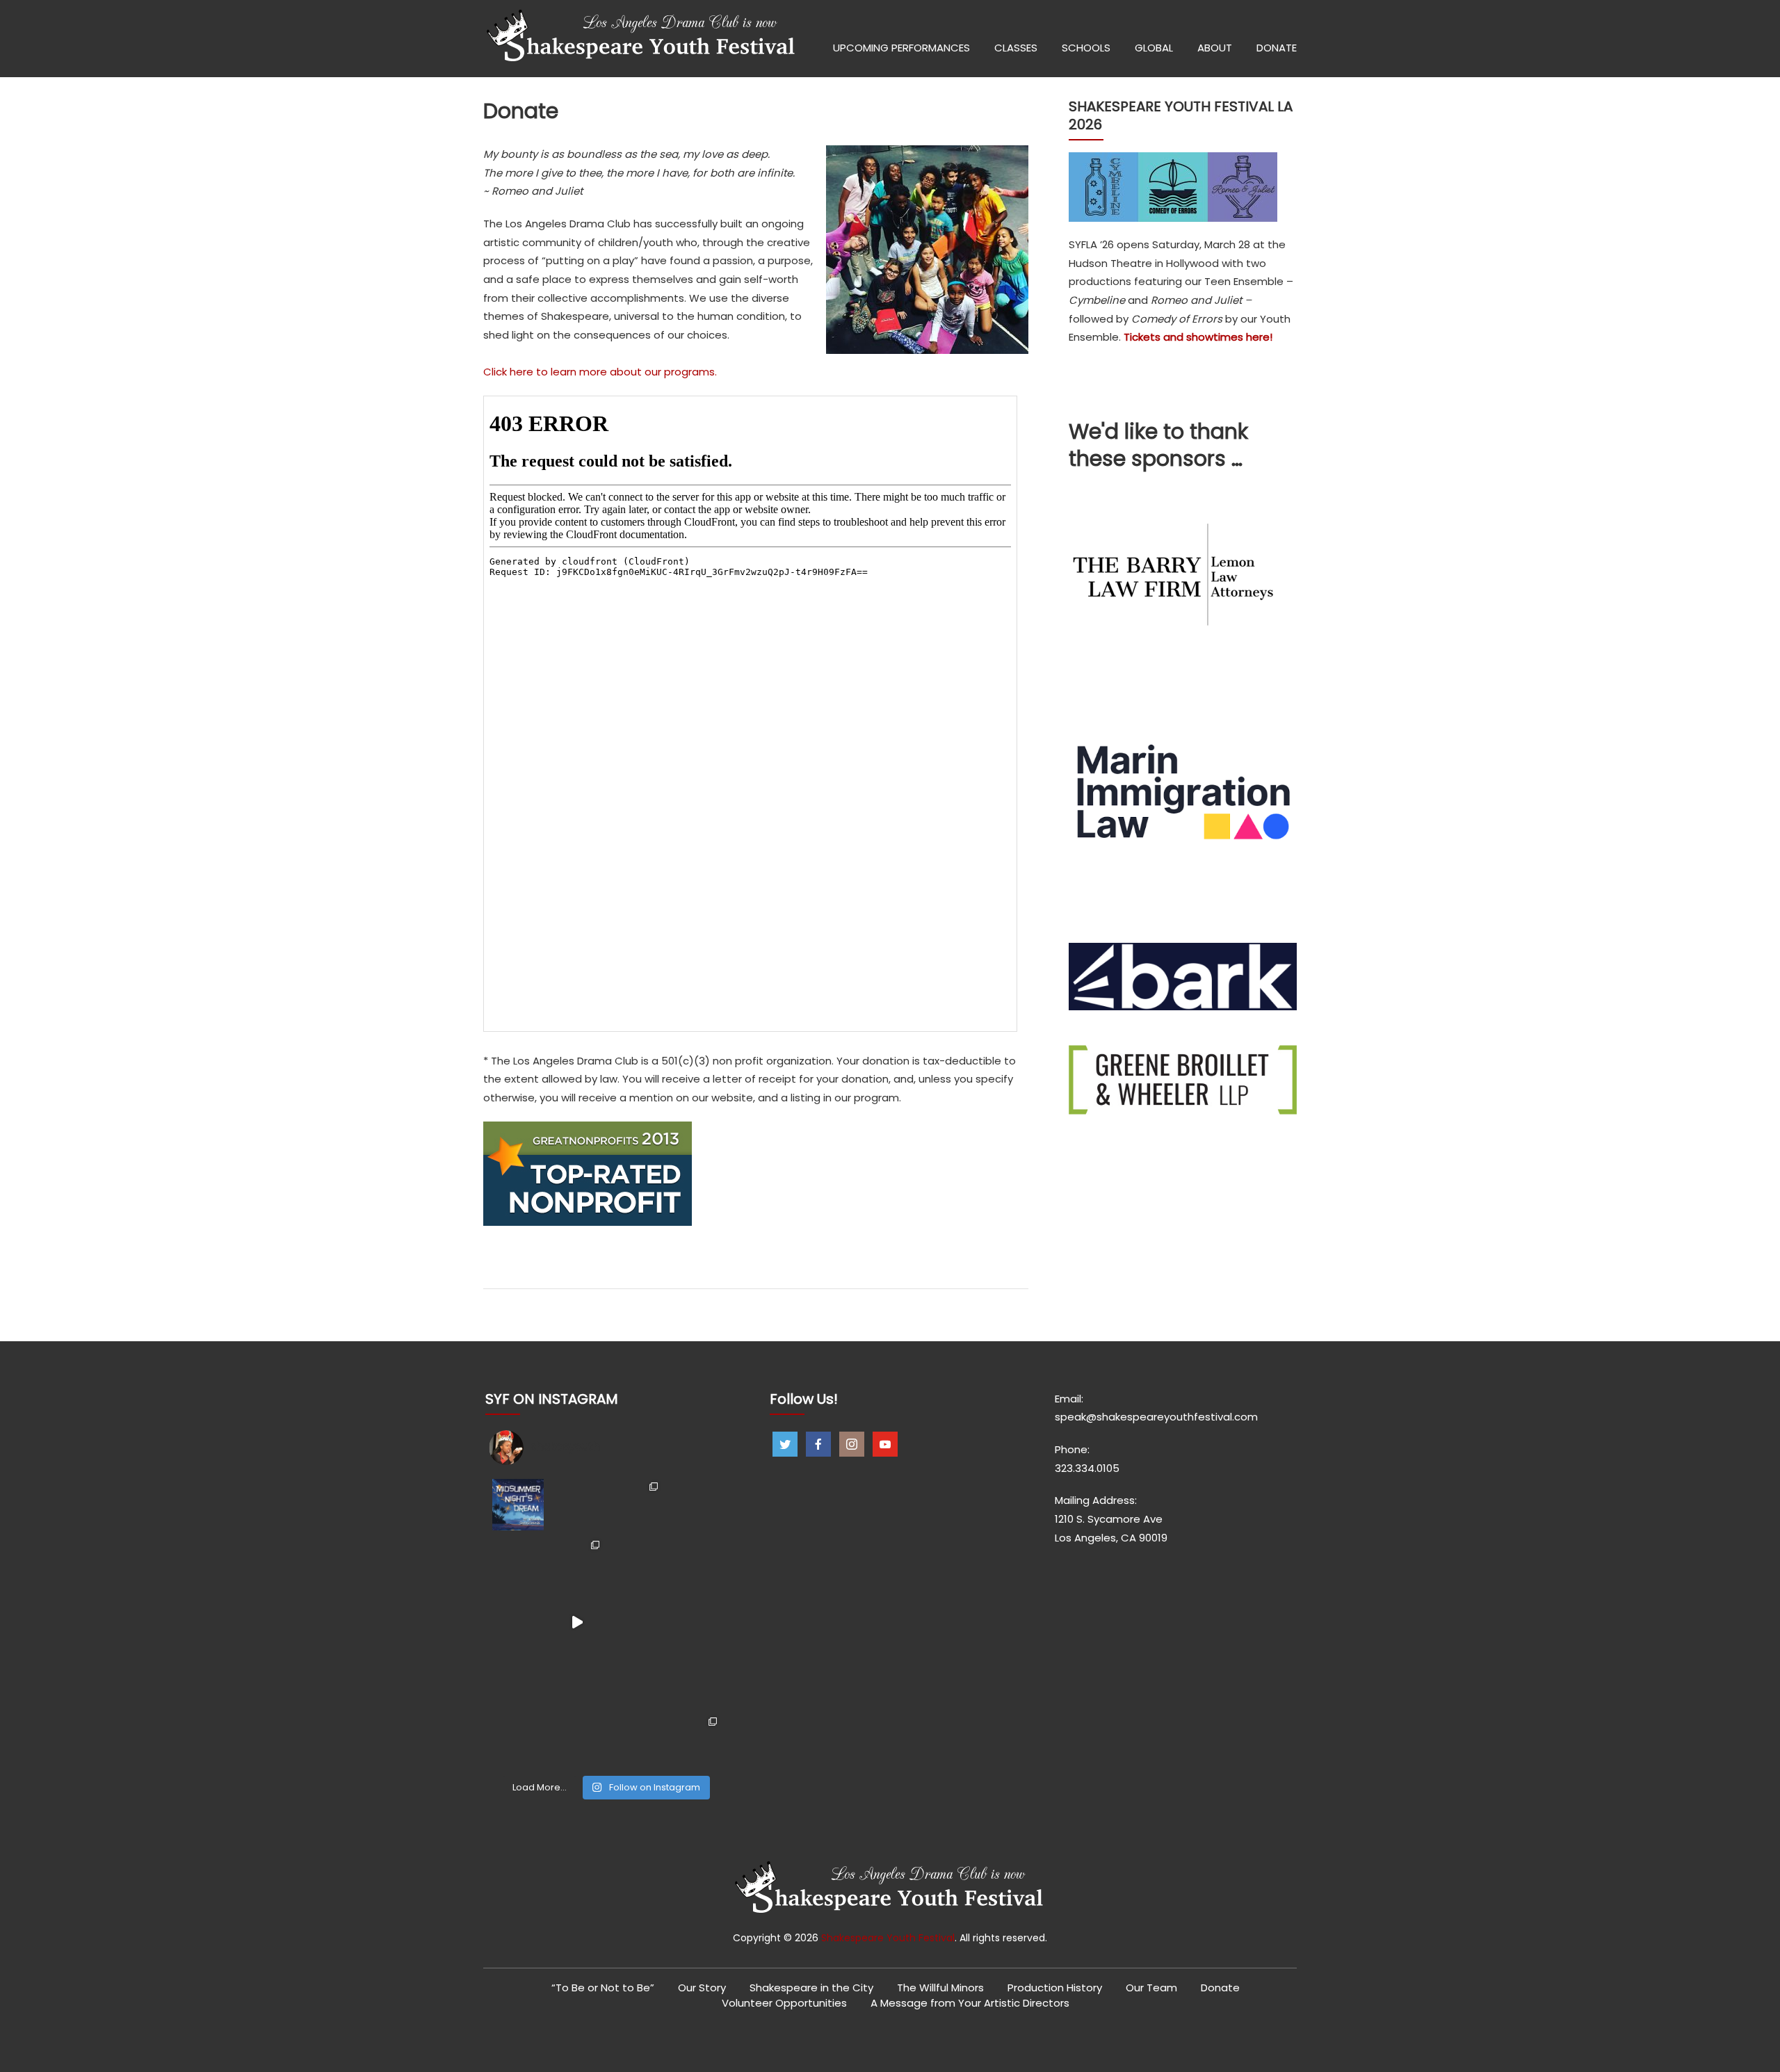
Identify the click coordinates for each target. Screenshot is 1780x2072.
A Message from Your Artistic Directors (970, 2003)
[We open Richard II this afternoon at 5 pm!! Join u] (577, 1740)
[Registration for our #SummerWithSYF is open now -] (694, 1563)
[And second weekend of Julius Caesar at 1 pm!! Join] (518, 1740)
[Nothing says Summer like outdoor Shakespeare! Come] (636, 1563)
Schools (1086, 48)
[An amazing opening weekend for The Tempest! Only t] (694, 1681)
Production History (1055, 1988)
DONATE (1277, 48)
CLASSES (1016, 48)
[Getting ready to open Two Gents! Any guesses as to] (636, 1622)
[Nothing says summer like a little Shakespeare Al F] (518, 1505)
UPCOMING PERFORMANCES (901, 48)
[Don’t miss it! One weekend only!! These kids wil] (518, 1563)
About (1215, 48)
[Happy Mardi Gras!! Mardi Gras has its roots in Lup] (694, 1740)
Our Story (702, 1988)
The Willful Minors (940, 1988)
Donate (1220, 1988)
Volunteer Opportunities (784, 2003)
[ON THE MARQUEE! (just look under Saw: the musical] (636, 1740)
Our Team (1151, 1988)
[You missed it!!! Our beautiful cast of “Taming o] (577, 1563)
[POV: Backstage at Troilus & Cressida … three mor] (518, 1622)
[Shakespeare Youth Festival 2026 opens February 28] (694, 1505)
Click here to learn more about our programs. (600, 372)
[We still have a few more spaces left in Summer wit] (577, 1505)
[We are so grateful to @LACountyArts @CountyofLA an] (577, 1681)
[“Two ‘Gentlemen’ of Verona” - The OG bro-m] (694, 1622)
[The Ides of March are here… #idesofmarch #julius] (577, 1622)
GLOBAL (1154, 48)
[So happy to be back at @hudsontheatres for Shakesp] (518, 1681)
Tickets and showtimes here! (1198, 337)
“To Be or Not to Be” (603, 1988)
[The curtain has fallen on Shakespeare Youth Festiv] (636, 1505)
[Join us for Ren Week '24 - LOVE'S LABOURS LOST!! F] (636, 1681)
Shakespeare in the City (811, 1988)
